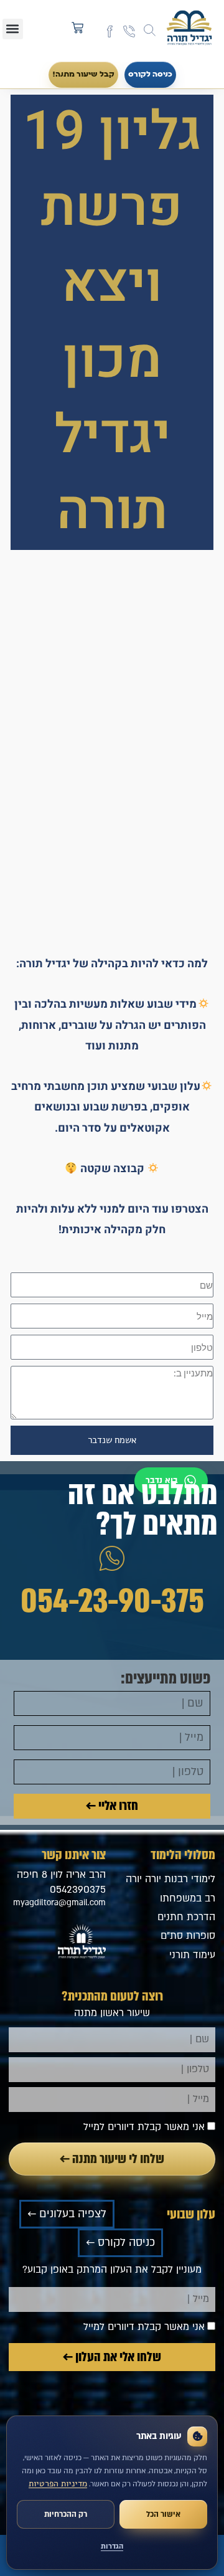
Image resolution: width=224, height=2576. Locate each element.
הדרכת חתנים (186, 1917)
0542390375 (78, 1890)
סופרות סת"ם (188, 1936)
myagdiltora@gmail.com (59, 1903)
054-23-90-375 (112, 1601)
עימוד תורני (192, 1955)
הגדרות (112, 2546)
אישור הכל (163, 2514)
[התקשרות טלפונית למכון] (129, 31)
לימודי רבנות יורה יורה (170, 1879)
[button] (13, 29)
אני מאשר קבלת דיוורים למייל (144, 2127)
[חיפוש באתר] (150, 30)
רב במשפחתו (188, 1898)
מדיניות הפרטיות (58, 2484)
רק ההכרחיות (66, 2514)
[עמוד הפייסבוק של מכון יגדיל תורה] (110, 31)
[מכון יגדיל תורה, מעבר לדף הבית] (189, 29)
